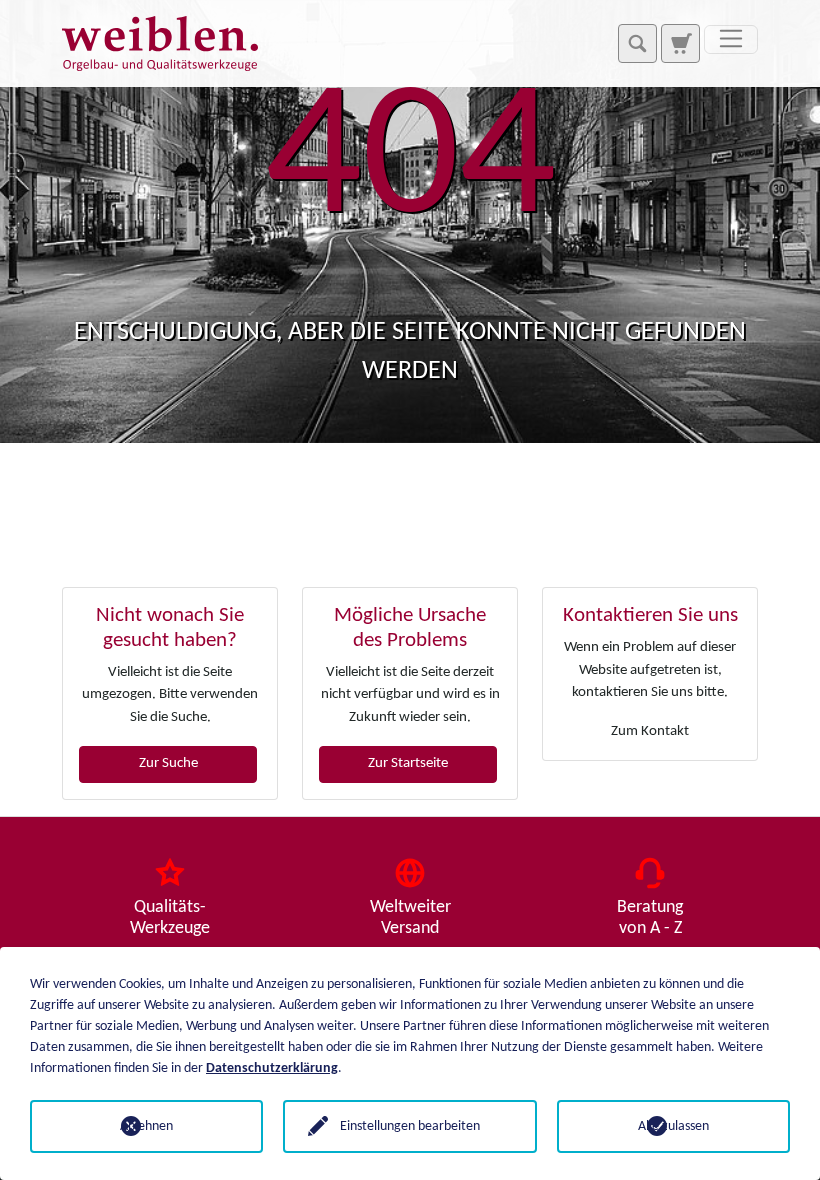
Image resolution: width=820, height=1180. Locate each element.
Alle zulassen (673, 1126)
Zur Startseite (408, 763)
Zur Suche (168, 763)
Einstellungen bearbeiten (410, 1126)
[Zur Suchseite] (680, 43)
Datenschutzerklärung (272, 1068)
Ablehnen (146, 1126)
